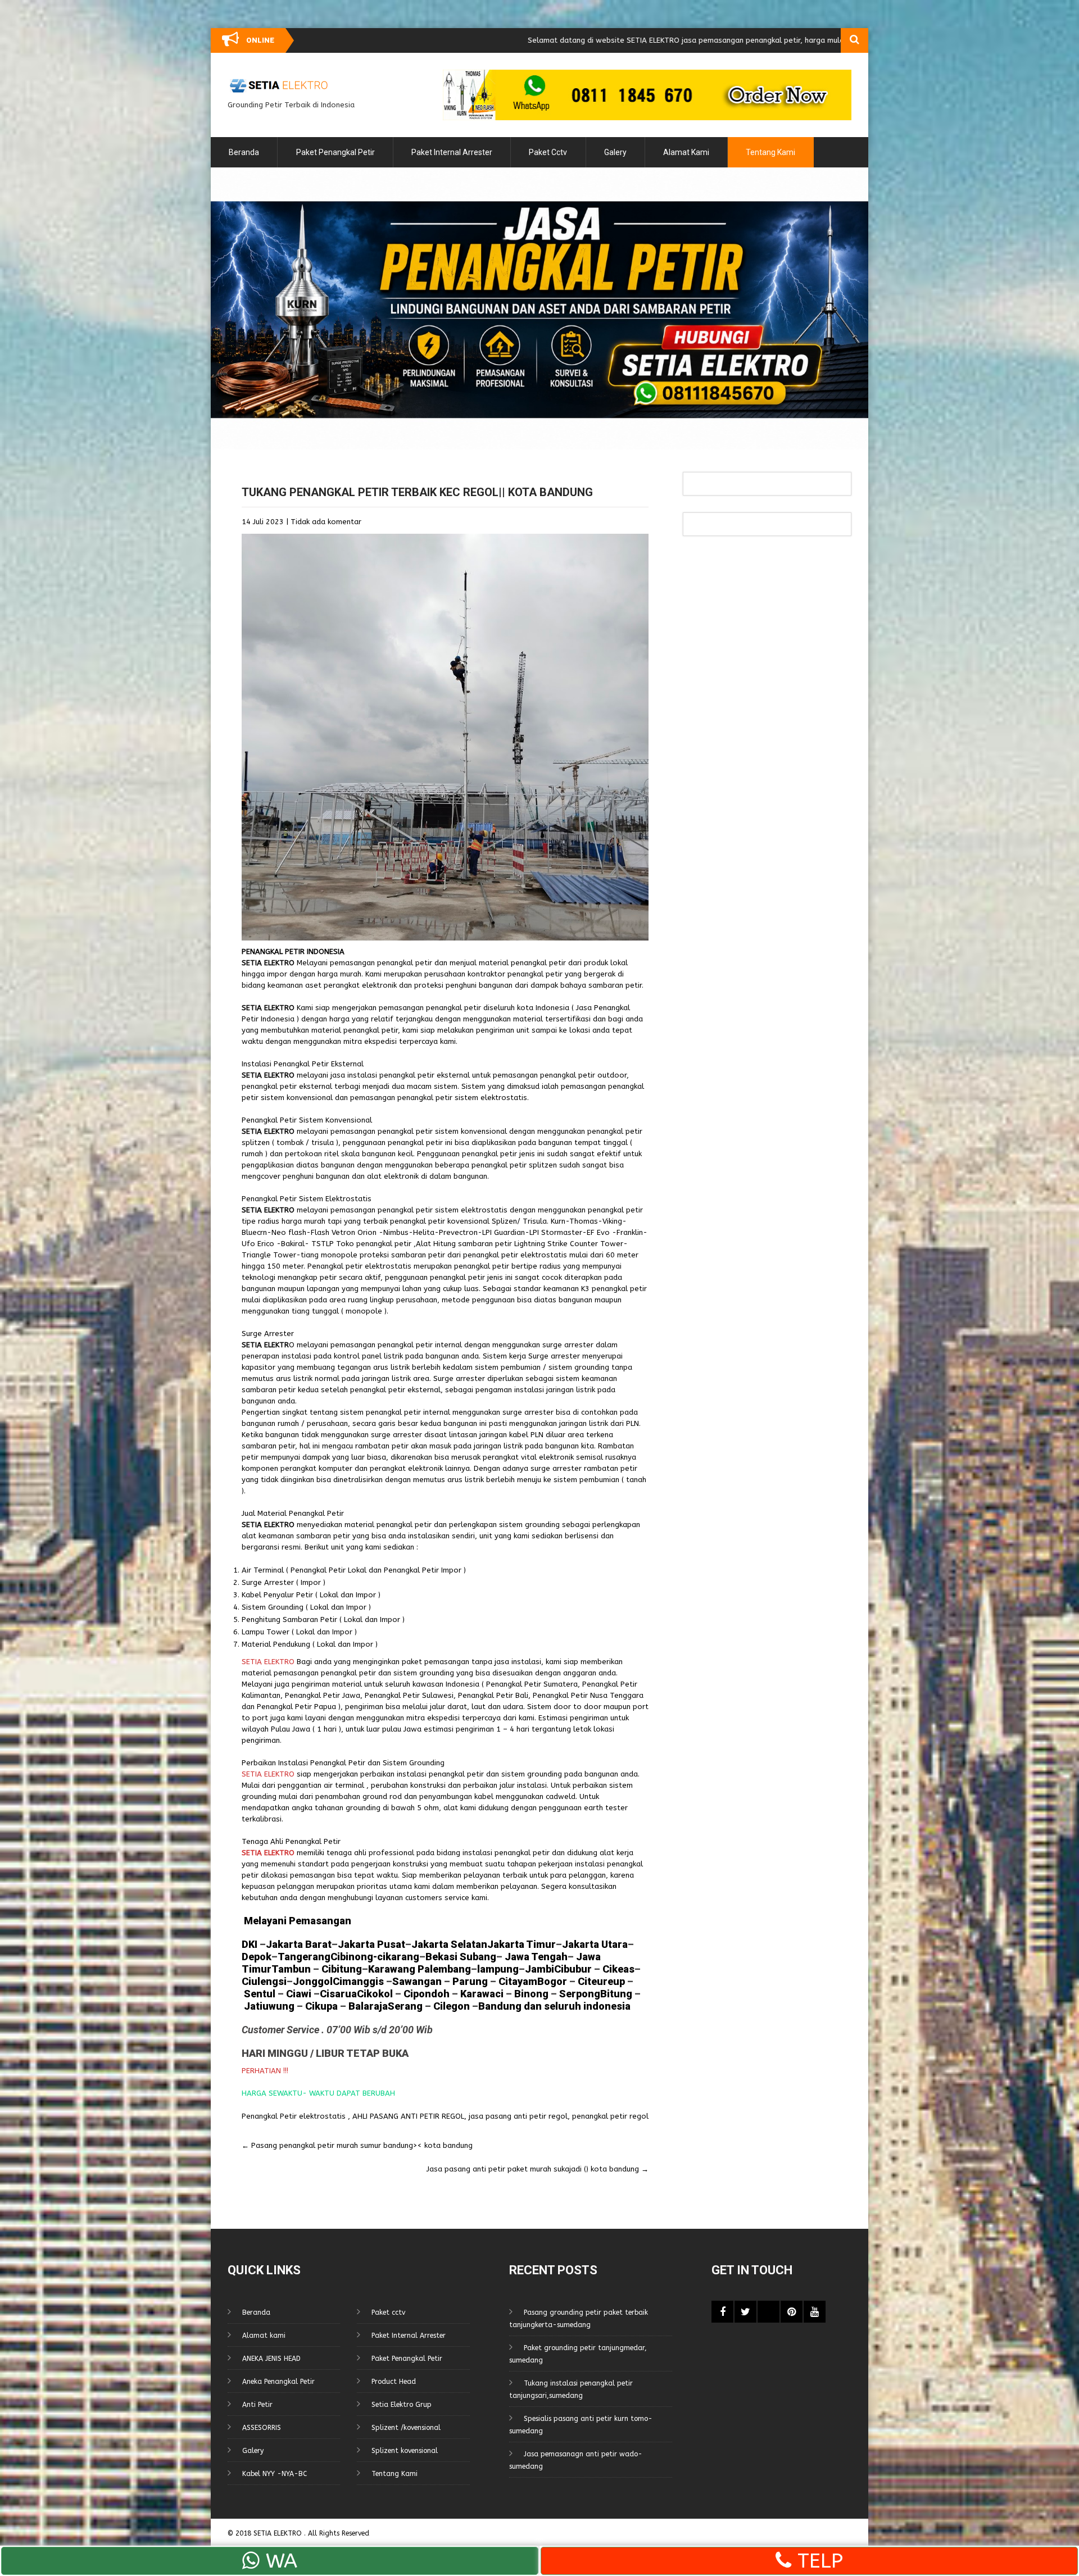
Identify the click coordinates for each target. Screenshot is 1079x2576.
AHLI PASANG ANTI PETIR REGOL (408, 2116)
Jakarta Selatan (449, 1944)
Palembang (444, 1969)
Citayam (517, 1981)
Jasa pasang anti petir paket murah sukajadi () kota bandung (538, 2169)
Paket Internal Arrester (452, 152)
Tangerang (304, 1957)
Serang (405, 2006)
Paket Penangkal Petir (336, 152)
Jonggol (313, 1981)
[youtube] (815, 2312)
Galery (615, 152)
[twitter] (745, 2312)
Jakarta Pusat (371, 1944)
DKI (251, 1944)
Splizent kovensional (405, 2451)
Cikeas (617, 1969)
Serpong (579, 1994)
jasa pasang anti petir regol (518, 2116)
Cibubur (573, 1969)
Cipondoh (425, 1994)
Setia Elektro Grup (402, 2405)
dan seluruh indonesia (576, 2006)
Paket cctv (548, 152)
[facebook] (722, 2312)
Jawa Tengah (536, 1957)
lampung (498, 1969)
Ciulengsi (264, 1981)
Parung (469, 1981)
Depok (257, 1957)
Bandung (500, 2006)
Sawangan (417, 1981)
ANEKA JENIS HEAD (271, 2359)
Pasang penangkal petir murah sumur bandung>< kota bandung (357, 2145)
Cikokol (375, 1994)
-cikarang (396, 1957)
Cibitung (341, 1969)
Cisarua (338, 1994)
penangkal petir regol (610, 2116)
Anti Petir (257, 2405)
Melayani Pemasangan (296, 1921)
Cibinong (352, 1957)
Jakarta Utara (595, 1944)
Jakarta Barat (299, 1944)
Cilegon (452, 2006)
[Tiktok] (769, 2312)
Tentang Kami (770, 152)
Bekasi (441, 1957)
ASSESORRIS (262, 2428)
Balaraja (368, 2006)
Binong (531, 1994)
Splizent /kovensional (406, 2428)
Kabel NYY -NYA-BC (275, 2474)
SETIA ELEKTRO (279, 2533)
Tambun (291, 1969)
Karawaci (482, 1994)
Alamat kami (686, 152)
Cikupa (320, 2006)
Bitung (616, 1994)
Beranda (244, 152)
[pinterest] (792, 2312)
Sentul (260, 1994)
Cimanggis (358, 1981)
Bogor (552, 1981)
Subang (478, 1957)
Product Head (394, 2382)
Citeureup (601, 1981)
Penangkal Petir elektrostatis (294, 2116)
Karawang (392, 1969)
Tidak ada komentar (326, 522)
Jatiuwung (269, 2006)
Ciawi (300, 1994)
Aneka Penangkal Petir (278, 2382)
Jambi (539, 1969)
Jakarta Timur (522, 1944)
